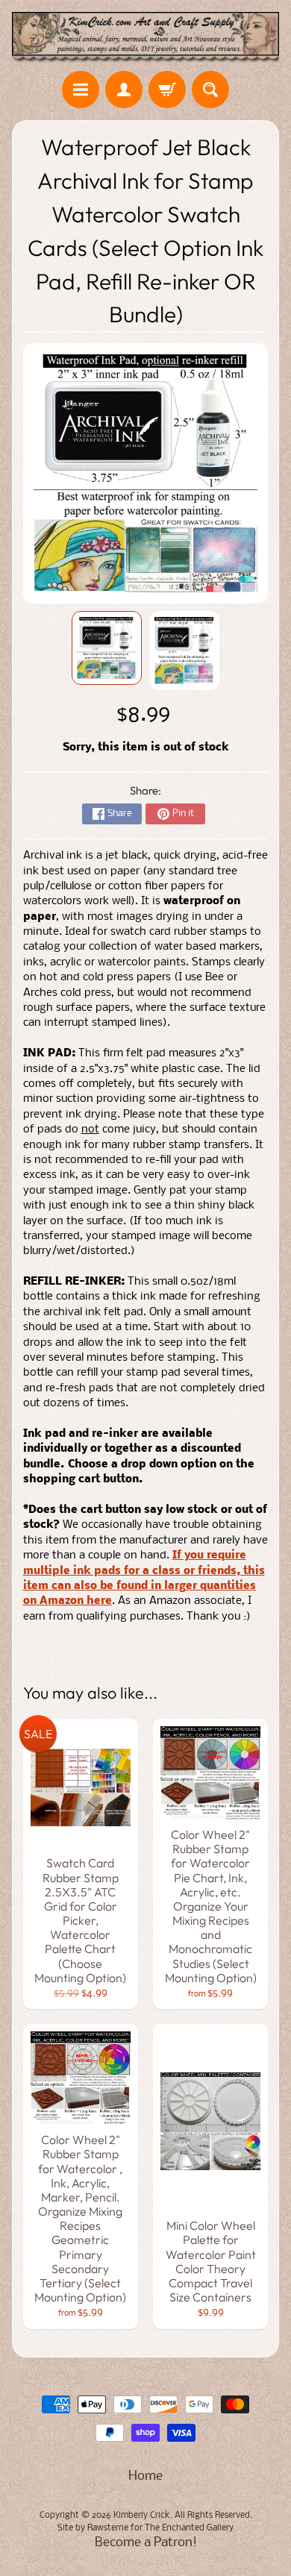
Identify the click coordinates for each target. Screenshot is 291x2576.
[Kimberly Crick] (145, 38)
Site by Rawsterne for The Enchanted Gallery (145, 2528)
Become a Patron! (146, 2543)
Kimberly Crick (142, 2516)
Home (145, 2476)
